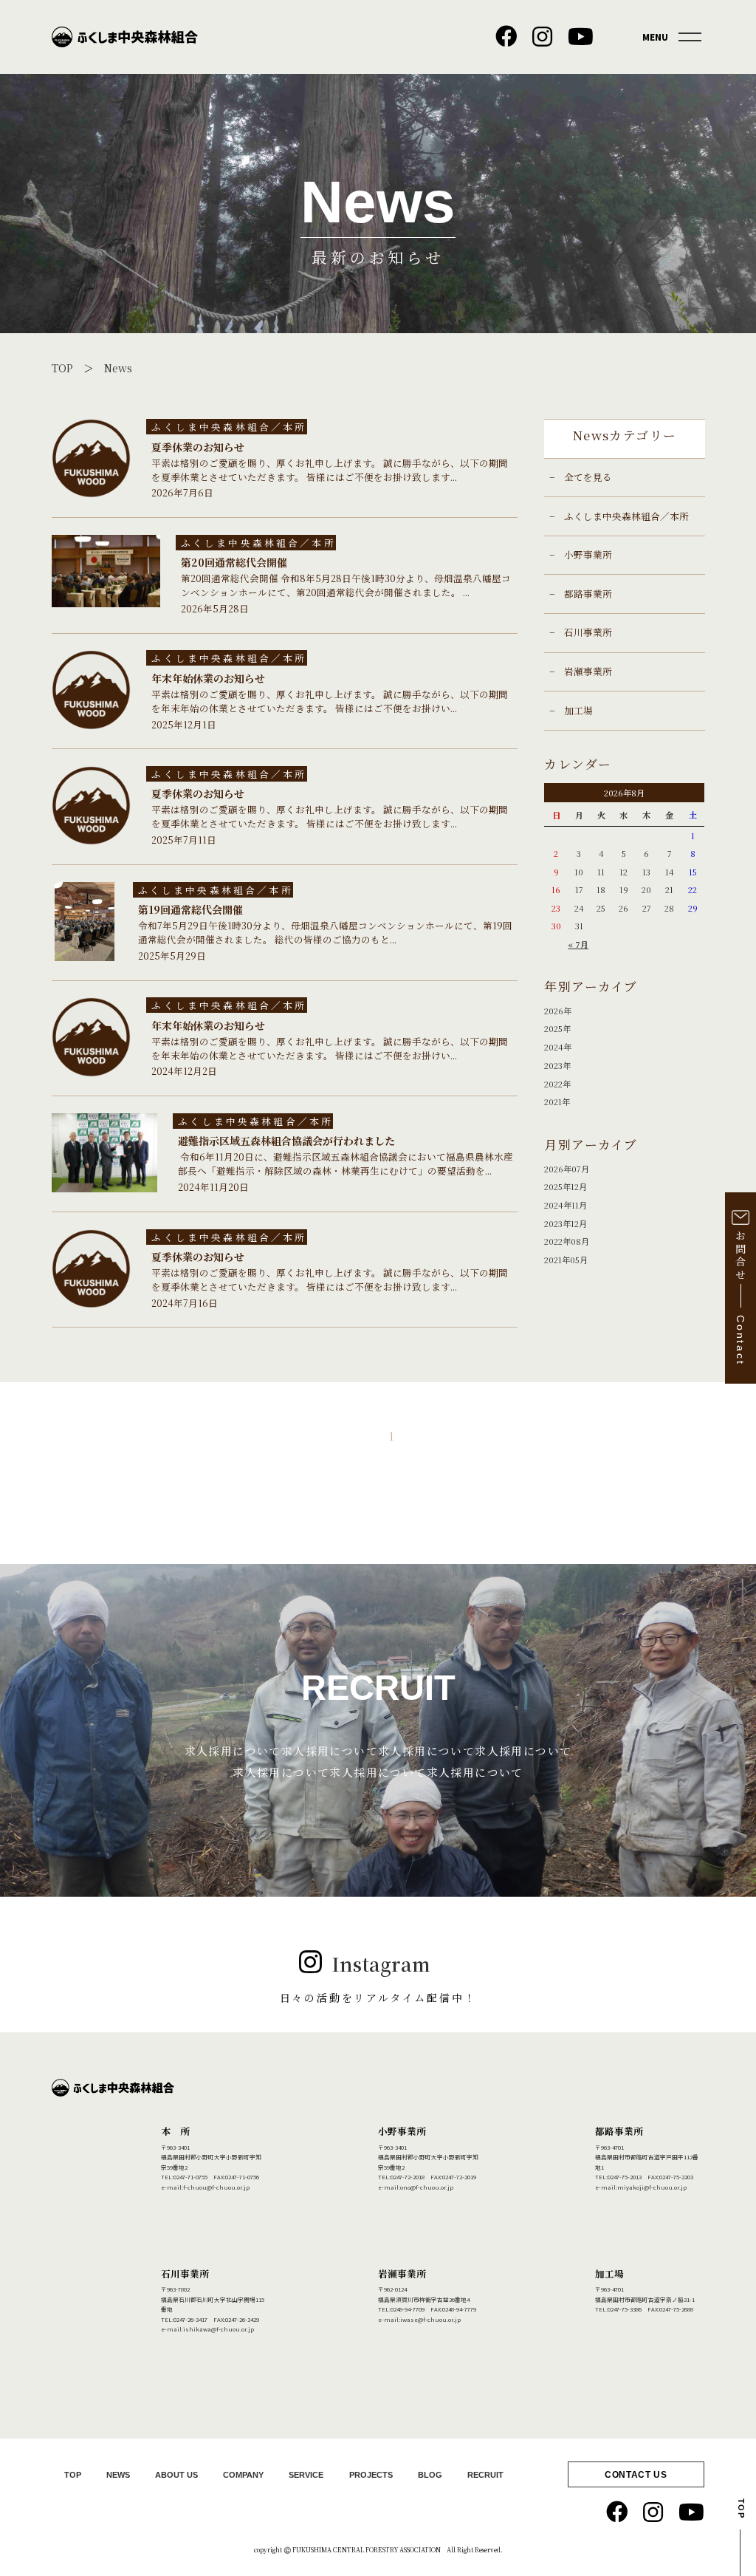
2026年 (558, 1011)
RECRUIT (485, 2475)
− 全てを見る (581, 477)
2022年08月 (567, 1241)
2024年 (558, 1047)
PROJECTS (371, 2475)
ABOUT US (176, 2475)
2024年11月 (566, 1205)
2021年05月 (566, 1260)
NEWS (118, 2475)
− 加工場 (571, 710)
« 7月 (578, 944)
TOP (62, 368)
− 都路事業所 (581, 594)
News (118, 368)
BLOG (430, 2475)
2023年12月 (566, 1223)
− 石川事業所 (581, 632)
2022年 (557, 1084)
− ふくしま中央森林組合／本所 (619, 516)
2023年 (557, 1065)
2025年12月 (566, 1186)
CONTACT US (636, 2475)
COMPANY (243, 2475)
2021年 (557, 1101)
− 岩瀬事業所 (581, 671)
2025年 (557, 1028)
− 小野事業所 (581, 554)
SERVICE (306, 2475)
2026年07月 (567, 1169)
